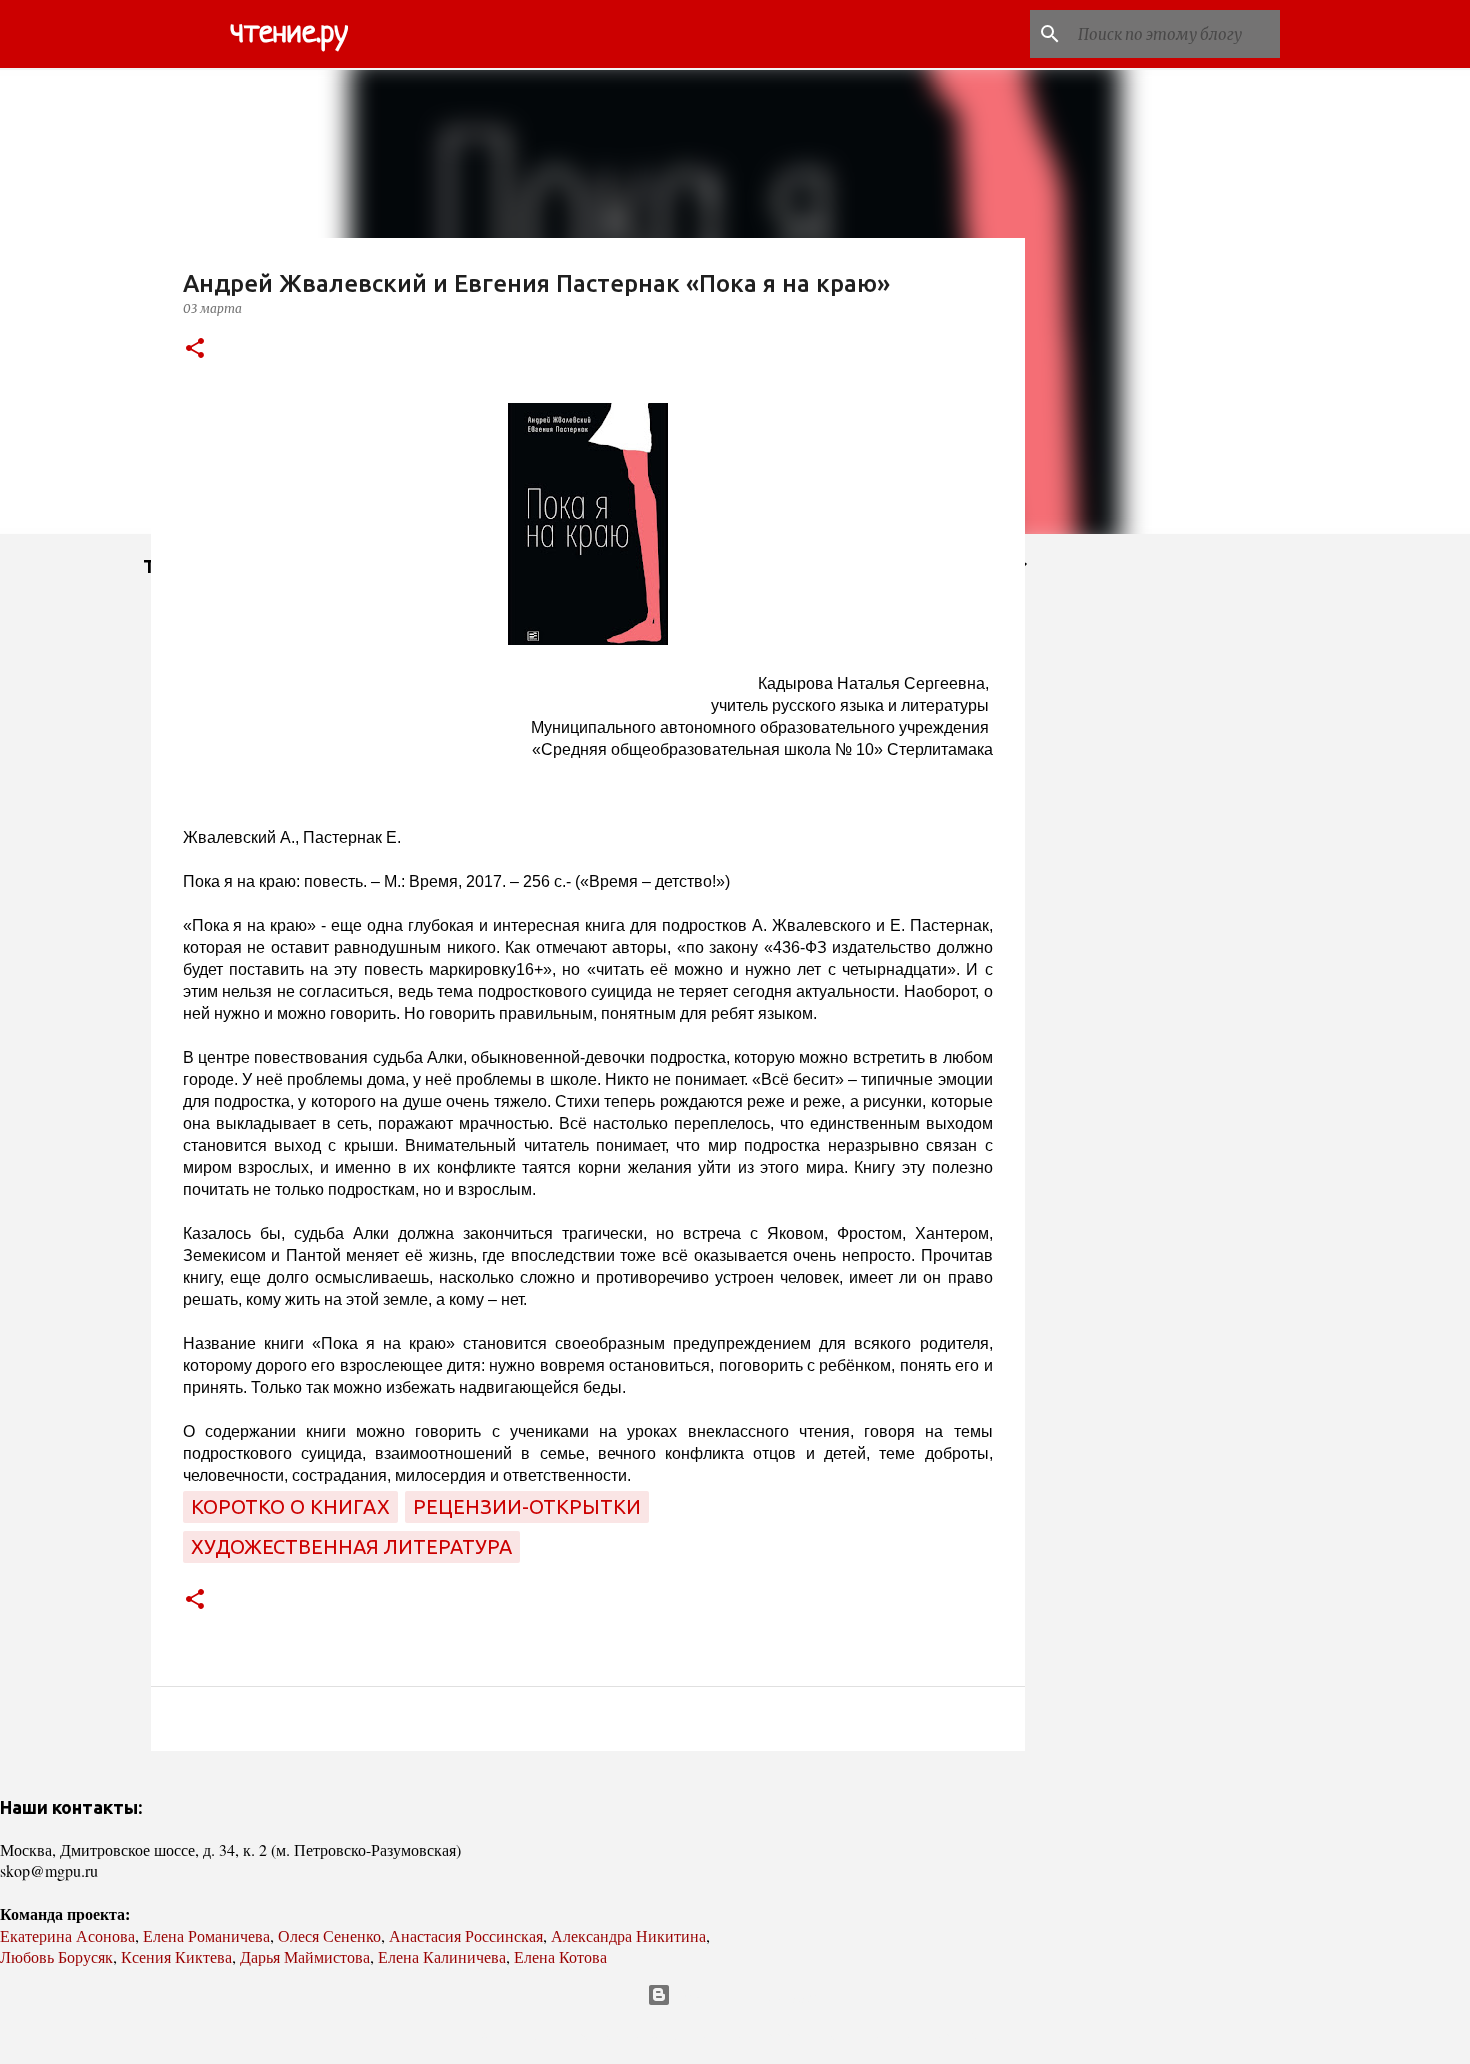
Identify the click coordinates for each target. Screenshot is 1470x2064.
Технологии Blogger (747, 1995)
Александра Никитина (628, 1935)
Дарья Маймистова (305, 1956)
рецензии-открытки (527, 1506)
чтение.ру (289, 34)
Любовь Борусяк (56, 1956)
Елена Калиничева (442, 1956)
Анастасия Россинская (466, 1935)
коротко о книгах (290, 1506)
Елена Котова (560, 1956)
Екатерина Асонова (67, 1935)
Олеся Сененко (329, 1935)
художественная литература (351, 1546)
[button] (195, 349)
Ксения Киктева (176, 1956)
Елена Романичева (206, 1935)
